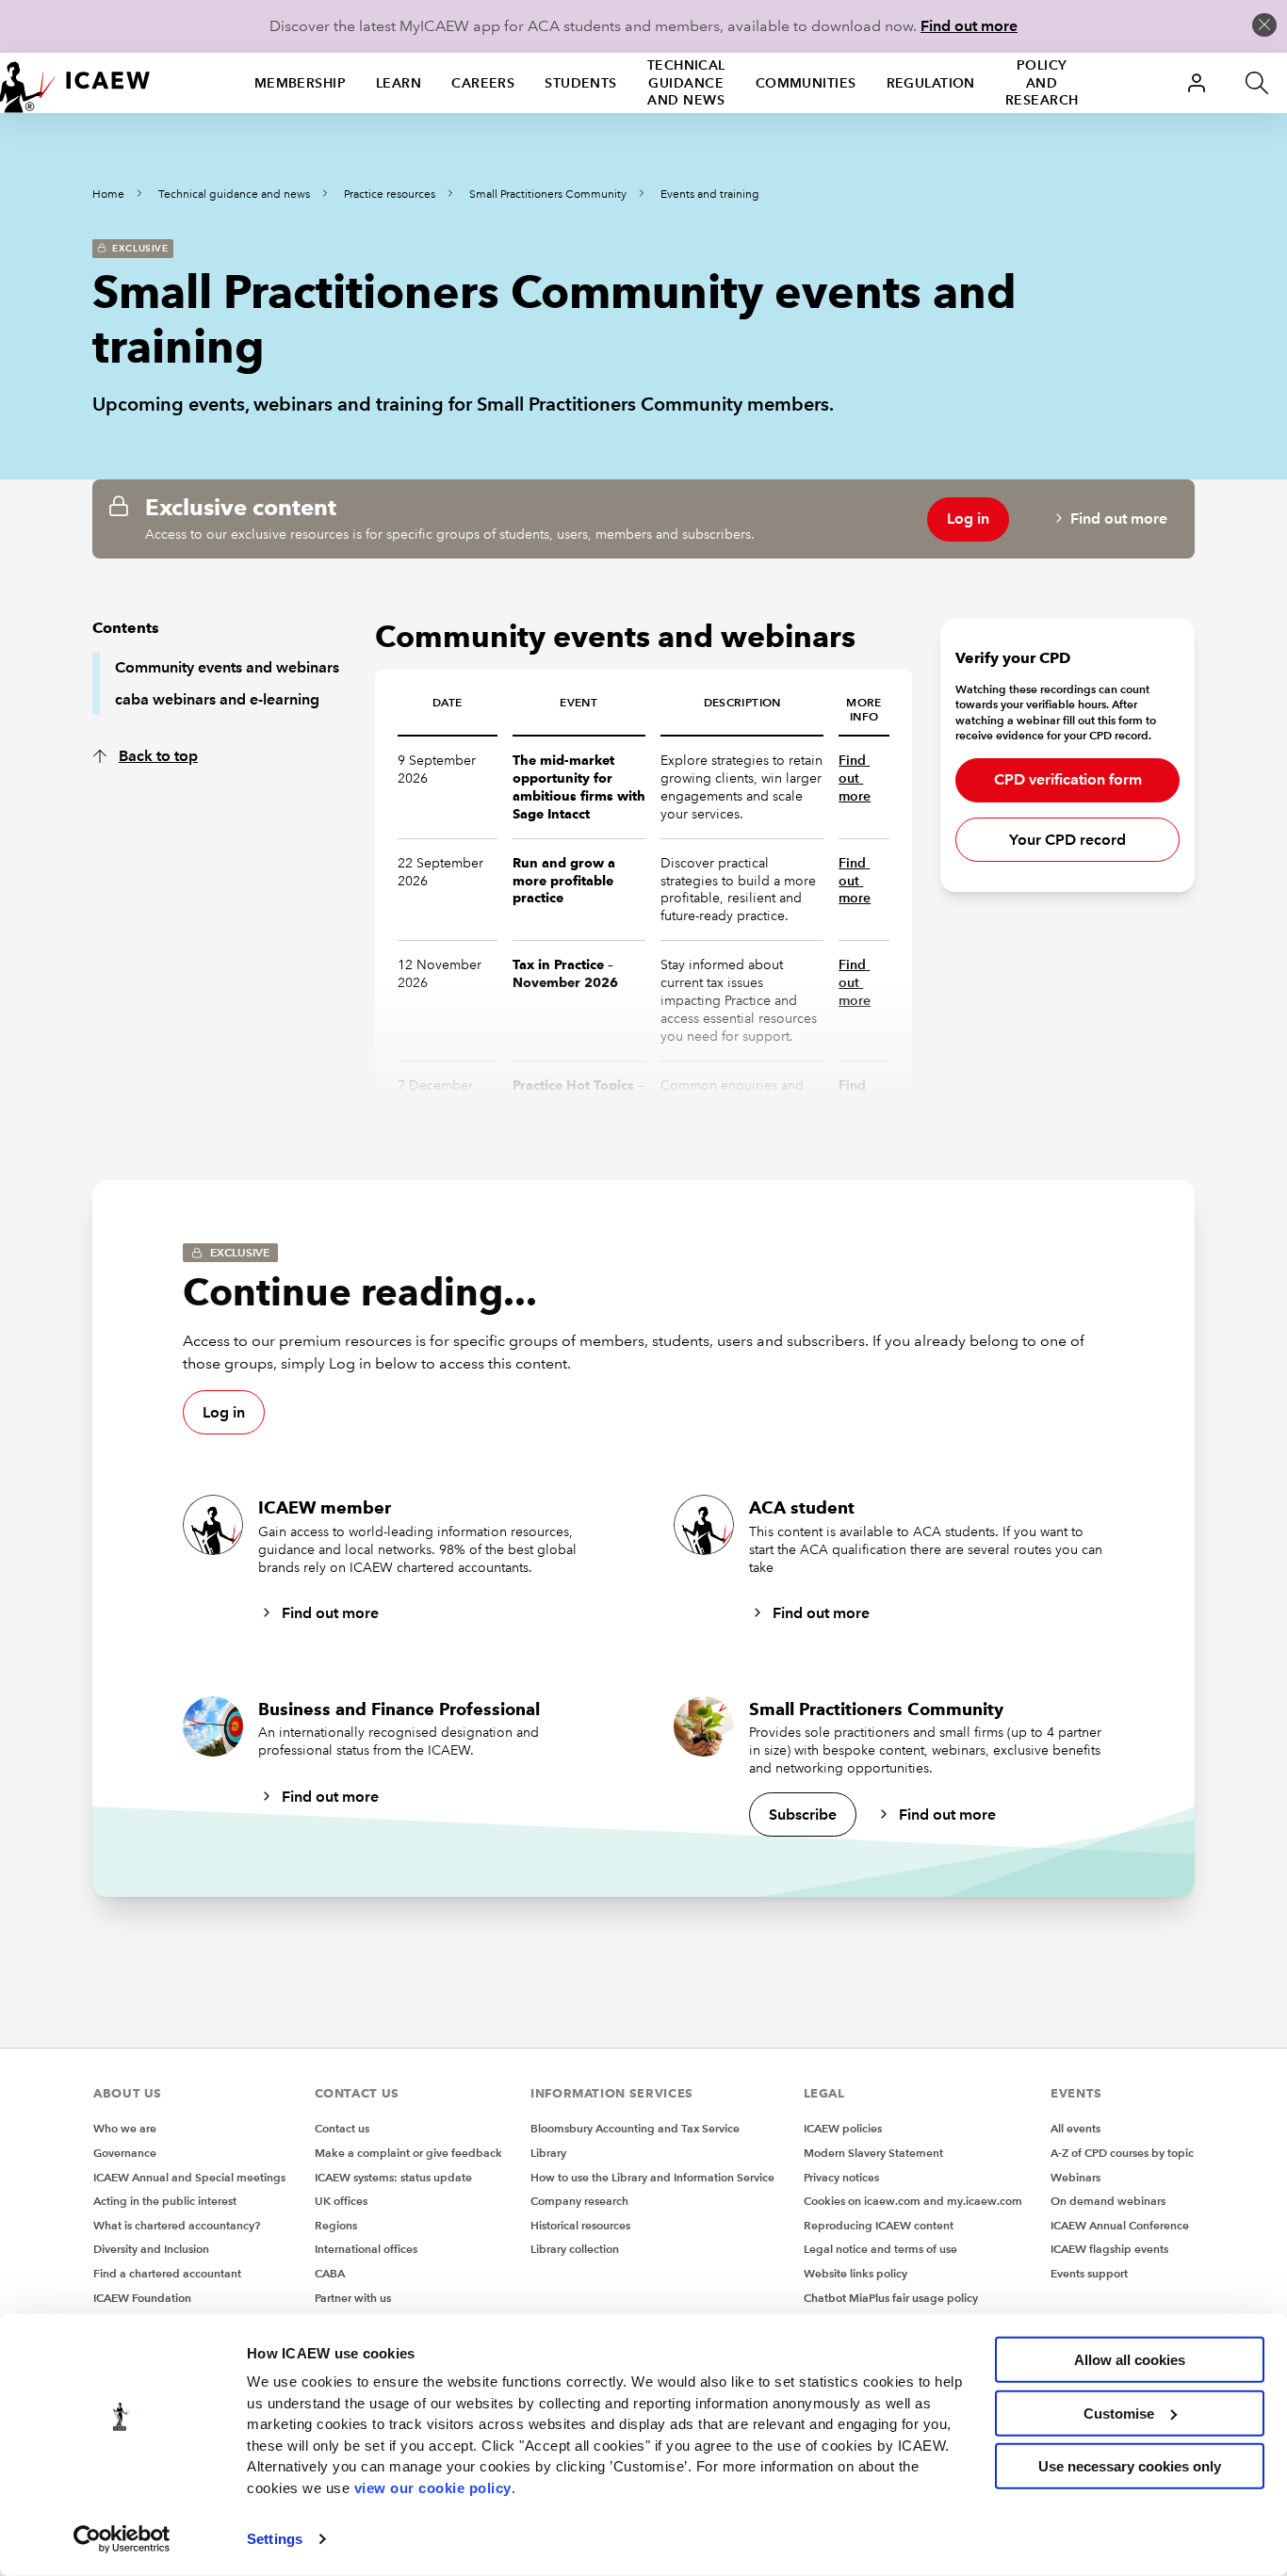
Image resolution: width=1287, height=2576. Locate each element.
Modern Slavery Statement (873, 2153)
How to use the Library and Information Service (652, 2177)
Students (581, 83)
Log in (968, 518)
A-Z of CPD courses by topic (1122, 2153)
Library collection (575, 2249)
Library (548, 2153)
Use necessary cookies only (1130, 2466)
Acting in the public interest (165, 2201)
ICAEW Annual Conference (1120, 2225)
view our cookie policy (433, 2487)
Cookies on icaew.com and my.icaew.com (913, 2201)
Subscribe (803, 1815)
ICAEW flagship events (1109, 2249)
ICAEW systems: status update (393, 2177)
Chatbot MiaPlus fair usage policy (891, 2298)
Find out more (969, 26)
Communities (806, 83)
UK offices (341, 2201)
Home (108, 194)
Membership (300, 83)
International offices (366, 2249)
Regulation (931, 83)
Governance (125, 2153)
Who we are (125, 2128)
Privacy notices (841, 2177)
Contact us (342, 2128)
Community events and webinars (227, 667)
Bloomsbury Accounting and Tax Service (635, 2128)
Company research (579, 2201)
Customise (1119, 2413)
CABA (330, 2273)
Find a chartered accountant (167, 2273)
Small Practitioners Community (548, 194)
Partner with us (353, 2298)
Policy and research (1042, 83)
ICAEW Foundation (142, 2298)
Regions (336, 2225)
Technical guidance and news (686, 83)
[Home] (75, 83)
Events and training (710, 194)
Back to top (158, 756)
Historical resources (580, 2225)
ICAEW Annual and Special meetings (189, 2177)
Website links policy (855, 2273)
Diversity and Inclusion (151, 2249)
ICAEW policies (843, 2128)
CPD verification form (1068, 779)
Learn (399, 83)
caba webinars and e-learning (217, 699)
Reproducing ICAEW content (879, 2225)
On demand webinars (1108, 2201)
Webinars (1075, 2177)
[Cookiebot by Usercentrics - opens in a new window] (122, 2539)
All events (1075, 2128)
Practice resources (390, 194)
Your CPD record (1067, 840)
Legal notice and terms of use (880, 2249)
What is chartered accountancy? (177, 2225)
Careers (483, 83)
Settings (275, 2539)
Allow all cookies (1130, 2360)
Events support (1089, 2273)
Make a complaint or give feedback (408, 2153)
